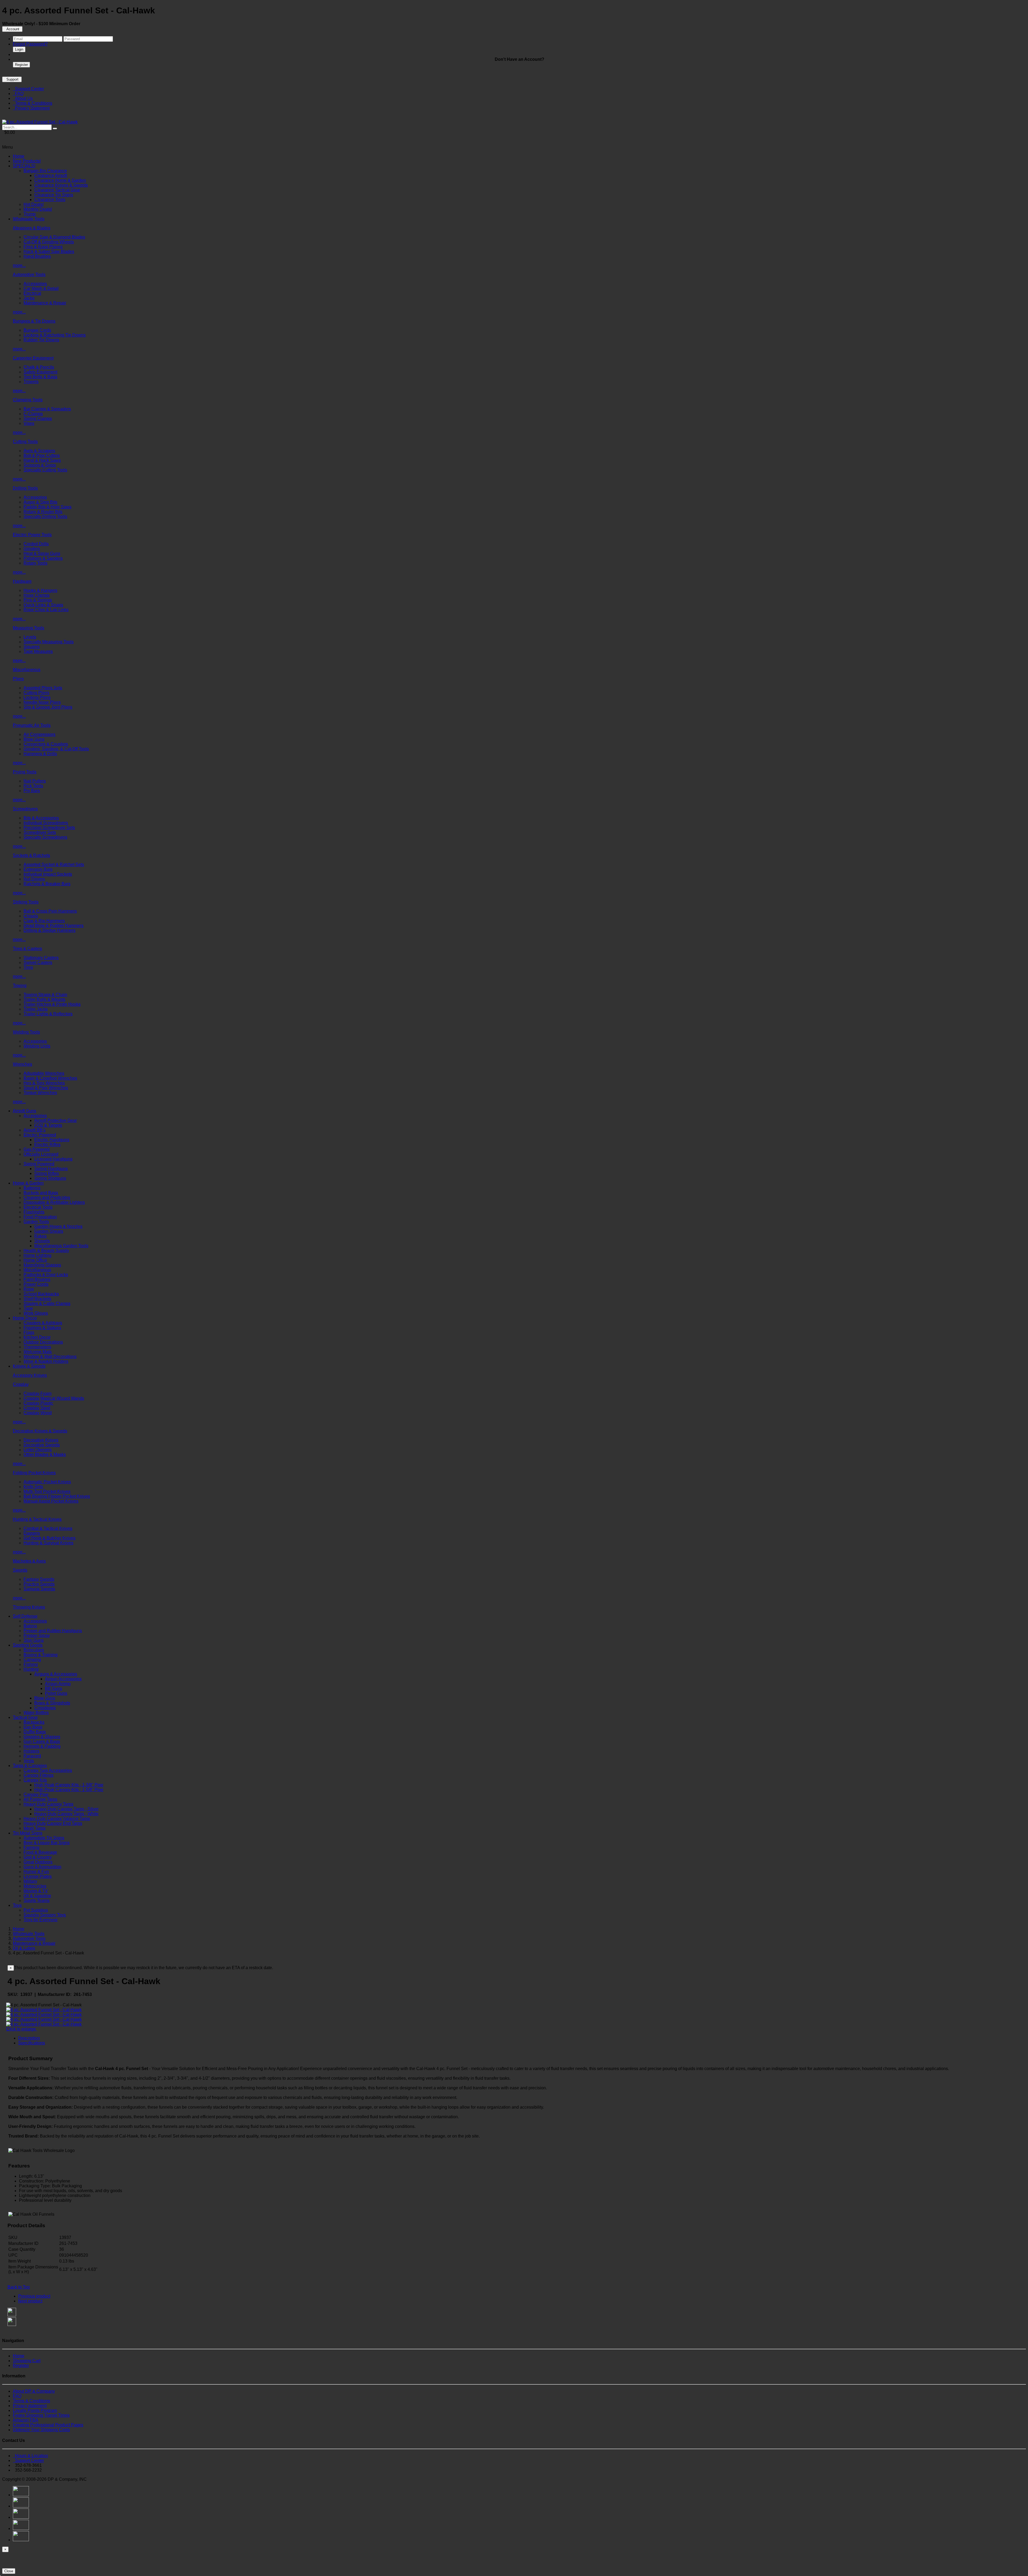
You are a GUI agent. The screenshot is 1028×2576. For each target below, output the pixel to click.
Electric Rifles (47, 1145)
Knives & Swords (29, 1366)
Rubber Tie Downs (41, 340)
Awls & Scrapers (39, 451)
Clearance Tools (50, 200)
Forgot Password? (30, 44)
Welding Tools (26, 1032)
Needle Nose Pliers (42, 702)
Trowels (31, 382)
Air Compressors (39, 734)
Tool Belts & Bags (40, 377)
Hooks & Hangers (40, 590)
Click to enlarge (22, 2029)
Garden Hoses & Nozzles (58, 1226)
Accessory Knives (30, 1375)
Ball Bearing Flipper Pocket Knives (57, 1496)
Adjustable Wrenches (44, 1073)
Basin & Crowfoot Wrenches (50, 1078)
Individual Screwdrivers (46, 823)
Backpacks (34, 1722)
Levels (30, 637)
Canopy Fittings (39, 1775)
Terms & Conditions (33, 103)
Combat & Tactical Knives (48, 1528)
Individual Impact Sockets (48, 874)
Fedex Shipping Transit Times (41, 2415)
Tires (28, 967)
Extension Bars (38, 869)
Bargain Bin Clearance (45, 171)
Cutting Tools (25, 442)
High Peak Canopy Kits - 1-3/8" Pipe (69, 1785)
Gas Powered (37, 1149)
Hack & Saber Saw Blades (49, 251)
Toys (17, 1905)
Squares (32, 647)
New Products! (27, 161)
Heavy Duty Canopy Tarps (48, 1804)
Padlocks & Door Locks (46, 1275)
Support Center (28, 89)
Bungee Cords (37, 330)
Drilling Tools (25, 488)
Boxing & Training (41, 1655)
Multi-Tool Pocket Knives (47, 1491)
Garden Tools (36, 1222)
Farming (31, 1847)
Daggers (32, 1533)
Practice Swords (39, 1584)
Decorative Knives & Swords (40, 1431)
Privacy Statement (31, 108)
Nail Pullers (35, 781)
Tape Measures (38, 651)
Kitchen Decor (37, 1337)
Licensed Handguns (53, 1159)
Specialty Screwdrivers (45, 837)
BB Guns (54, 1688)
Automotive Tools (29, 275)
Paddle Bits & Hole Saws (48, 507)
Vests (29, 1761)
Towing (20, 986)
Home (19, 156)
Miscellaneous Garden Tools (61, 1246)
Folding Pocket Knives (34, 1473)
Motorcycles (35, 1886)
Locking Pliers (37, 697)
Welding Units (37, 1046)
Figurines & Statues (42, 1328)
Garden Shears (49, 1231)
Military (30, 1881)
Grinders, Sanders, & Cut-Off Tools (56, 749)
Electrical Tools (38, 1207)
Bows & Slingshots (52, 1703)
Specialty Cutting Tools (45, 470)
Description (29, 2038)
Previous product (34, 2296)
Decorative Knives (41, 1440)
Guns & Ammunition (42, 1867)
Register (21, 65)
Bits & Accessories (41, 818)
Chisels (31, 916)
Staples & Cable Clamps (47, 1304)
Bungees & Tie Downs (34, 321)
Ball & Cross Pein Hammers (50, 911)
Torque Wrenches (40, 1093)
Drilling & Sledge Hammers (50, 930)
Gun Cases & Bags (42, 1741)
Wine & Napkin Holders (46, 1361)
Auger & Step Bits (40, 502)
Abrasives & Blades (32, 228)
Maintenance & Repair (45, 303)
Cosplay (21, 1384)
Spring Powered (39, 1164)
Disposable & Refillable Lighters (54, 1202)
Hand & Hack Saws (42, 460)
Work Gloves (36, 1313)
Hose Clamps (37, 595)
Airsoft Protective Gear (56, 1120)
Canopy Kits (35, 1780)
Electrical (32, 293)
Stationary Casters (41, 958)
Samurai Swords (39, 1589)
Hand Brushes (37, 256)
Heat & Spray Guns (42, 553)
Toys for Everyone (41, 1920)
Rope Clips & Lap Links (46, 610)
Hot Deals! (34, 204)
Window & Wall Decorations (50, 1357)
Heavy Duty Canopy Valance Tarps (57, 1819)
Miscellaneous (27, 670)
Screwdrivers (25, 809)
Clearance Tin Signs (54, 195)
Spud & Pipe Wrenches (46, 1088)
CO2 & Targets (48, 1125)
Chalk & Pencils (39, 367)
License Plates (38, 1876)
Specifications (32, 2043)
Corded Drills (36, 544)
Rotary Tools (35, 563)
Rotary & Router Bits (43, 512)
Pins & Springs (38, 600)
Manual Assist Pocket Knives (51, 1501)
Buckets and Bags (41, 1193)
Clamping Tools (28, 400)
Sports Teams (37, 1900)
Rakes (40, 1236)
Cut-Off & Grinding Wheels (49, 242)
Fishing (31, 1664)
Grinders (32, 549)
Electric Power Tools (32, 535)
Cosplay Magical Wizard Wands (54, 1398)
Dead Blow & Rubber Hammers (54, 926)
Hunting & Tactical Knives (37, 1519)
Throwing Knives (29, 1607)
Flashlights (34, 1212)
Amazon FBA (26, 2420)
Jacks (29, 298)
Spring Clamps (38, 419)
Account (12, 29)
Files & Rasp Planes (43, 247)
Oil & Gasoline (37, 1896)
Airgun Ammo (58, 1684)
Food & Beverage (40, 1852)
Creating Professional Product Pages (48, 2425)
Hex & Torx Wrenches (44, 1083)
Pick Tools (33, 786)
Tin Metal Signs (28, 1833)
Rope (29, 1289)
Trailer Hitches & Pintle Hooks (52, 1004)
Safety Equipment (40, 372)
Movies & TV (36, 1891)
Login (19, 49)
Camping (32, 1660)
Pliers (18, 679)
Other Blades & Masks (45, 1455)
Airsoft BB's (35, 1130)
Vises (29, 423)
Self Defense (25, 1616)
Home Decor (25, 1318)
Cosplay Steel (37, 1408)
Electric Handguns (52, 1140)
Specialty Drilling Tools (45, 517)
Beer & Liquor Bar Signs (47, 1843)
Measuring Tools (29, 628)
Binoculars (34, 1650)
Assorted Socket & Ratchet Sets (54, 865)
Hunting (31, 1669)
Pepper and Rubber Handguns (53, 1631)
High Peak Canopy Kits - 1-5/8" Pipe (69, 1790)
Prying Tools (25, 772)
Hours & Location (30, 2456)
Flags (29, 1332)
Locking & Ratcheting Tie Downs (55, 335)
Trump (30, 214)
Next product (30, 2301)
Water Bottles (36, 1713)
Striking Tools (26, 902)
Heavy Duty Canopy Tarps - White (66, 1814)
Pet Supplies (36, 1910)
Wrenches (22, 1064)
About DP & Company (34, 2391)
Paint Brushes (37, 1279)
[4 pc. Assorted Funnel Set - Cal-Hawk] (40, 122)
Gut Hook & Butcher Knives (50, 1538)
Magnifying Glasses (42, 1265)
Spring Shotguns (50, 1178)
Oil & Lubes (24, 1948)
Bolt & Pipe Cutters (42, 455)
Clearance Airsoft (51, 175)
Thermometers (37, 1347)
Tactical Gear (25, 1717)
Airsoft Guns (24, 1111)
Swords (20, 1570)
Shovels (42, 1241)
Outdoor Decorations (43, 1342)
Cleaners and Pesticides (47, 1198)
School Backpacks (41, 1294)
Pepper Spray (37, 1635)
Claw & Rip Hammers (44, 921)
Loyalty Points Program (35, 2410)
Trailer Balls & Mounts (44, 999)
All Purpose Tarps (40, 1799)
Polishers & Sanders (43, 558)
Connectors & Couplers (46, 744)
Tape (28, 1308)
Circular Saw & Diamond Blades (54, 237)
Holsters (31, 1751)
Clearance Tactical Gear (57, 190)
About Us (23, 98)
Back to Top (19, 2287)
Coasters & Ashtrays (43, 1323)
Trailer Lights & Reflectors (48, 1014)
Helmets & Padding (42, 1746)
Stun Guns (34, 1640)
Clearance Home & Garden (60, 180)
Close (9, 2571)
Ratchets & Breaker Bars (47, 884)
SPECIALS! (24, 166)
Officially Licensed (41, 1154)
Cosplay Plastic (38, 1403)
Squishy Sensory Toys (45, 1915)
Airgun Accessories (63, 1679)
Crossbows (45, 1708)
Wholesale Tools (29, 219)
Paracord (32, 1756)
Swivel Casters (38, 962)
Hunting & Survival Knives (48, 1543)
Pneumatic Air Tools (32, 725)
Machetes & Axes (29, 1561)
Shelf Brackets (37, 1299)
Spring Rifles (47, 1173)
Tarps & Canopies (30, 1766)
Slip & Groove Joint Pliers (48, 707)
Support (12, 79)
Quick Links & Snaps (43, 605)
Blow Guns (34, 739)
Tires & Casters (27, 949)
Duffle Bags (35, 1732)
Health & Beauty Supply (46, 1251)
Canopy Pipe (36, 1794)
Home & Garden (28, 1183)
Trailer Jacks (36, 1009)
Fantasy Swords (39, 1579)
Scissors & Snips (40, 465)
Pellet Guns (56, 1693)
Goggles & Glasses (42, 1737)
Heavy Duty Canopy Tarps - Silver (66, 1809)
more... (19, 265)
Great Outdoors (38, 1862)
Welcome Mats (38, 1352)
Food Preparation (40, 1217)
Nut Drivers (34, 879)
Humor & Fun (36, 1872)
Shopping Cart (27, 2361)
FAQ (18, 94)
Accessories (35, 284)
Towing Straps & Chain (45, 995)
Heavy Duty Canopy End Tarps (53, 1823)
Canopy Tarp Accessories (48, 1770)
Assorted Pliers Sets (43, 688)
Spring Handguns (51, 1169)
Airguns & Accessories (56, 1674)
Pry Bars (32, 791)
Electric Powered (40, 1135)
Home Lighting (37, 1255)
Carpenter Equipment (33, 358)
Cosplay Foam (37, 1393)
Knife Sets (33, 1487)
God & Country (38, 1857)
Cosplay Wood (38, 1413)
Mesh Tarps (35, 1828)
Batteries (32, 1188)
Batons (30, 1626)
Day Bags (33, 1727)
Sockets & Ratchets (31, 855)
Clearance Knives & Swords (61, 185)
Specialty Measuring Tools (49, 642)
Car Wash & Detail (41, 288)
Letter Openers (38, 1450)
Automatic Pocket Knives (47, 1482)
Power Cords (36, 1284)
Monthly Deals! (38, 209)
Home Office (35, 1260)
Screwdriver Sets (40, 832)
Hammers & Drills (40, 754)
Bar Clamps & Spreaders (47, 409)
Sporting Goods (28, 1645)
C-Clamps (33, 414)
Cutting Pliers (36, 693)
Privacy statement (30, 2406)
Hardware (22, 581)
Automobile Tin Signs (44, 1838)
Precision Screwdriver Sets (49, 828)
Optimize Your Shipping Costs (41, 2430)
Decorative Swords (42, 1445)
